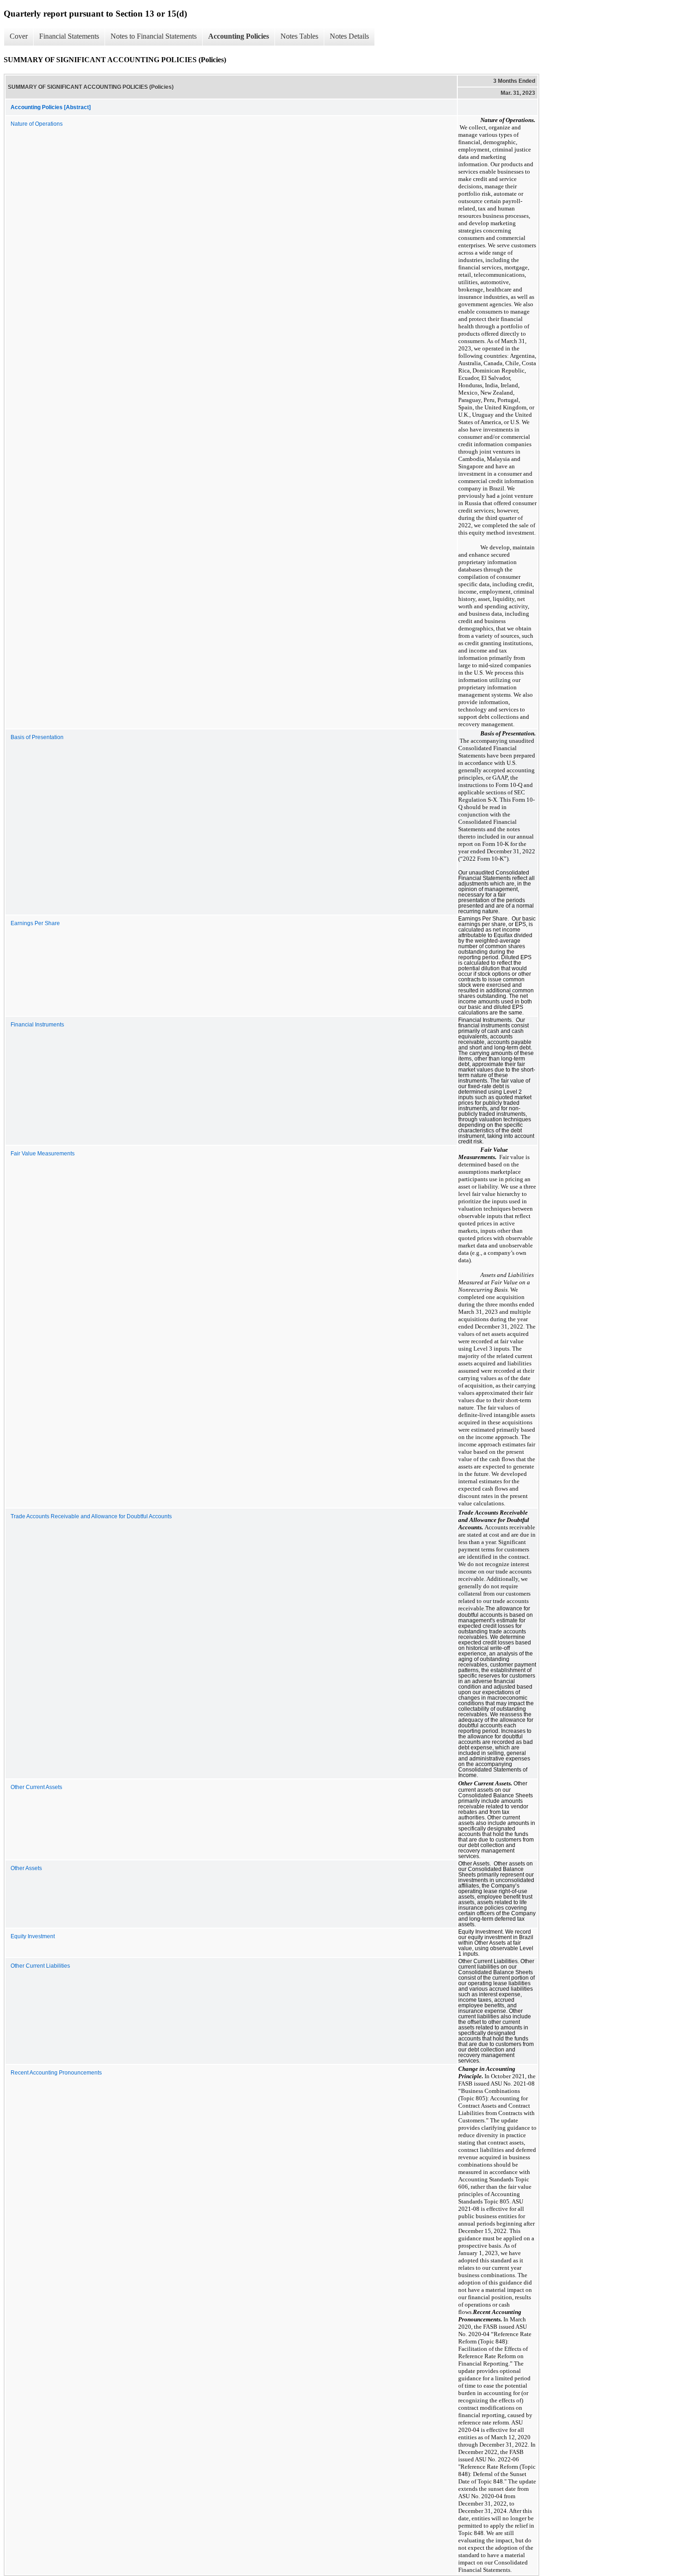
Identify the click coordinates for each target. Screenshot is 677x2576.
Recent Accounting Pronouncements (56, 2073)
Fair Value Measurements (43, 1154)
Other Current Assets (36, 1787)
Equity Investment (33, 1936)
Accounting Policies (239, 36)
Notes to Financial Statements (154, 36)
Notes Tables (299, 36)
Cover (19, 36)
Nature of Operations (37, 124)
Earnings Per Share (35, 923)
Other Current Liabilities (40, 1966)
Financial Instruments (37, 1025)
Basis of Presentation (37, 737)
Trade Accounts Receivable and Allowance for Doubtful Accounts (91, 1516)
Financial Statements (69, 36)
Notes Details (349, 36)
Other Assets (26, 1868)
